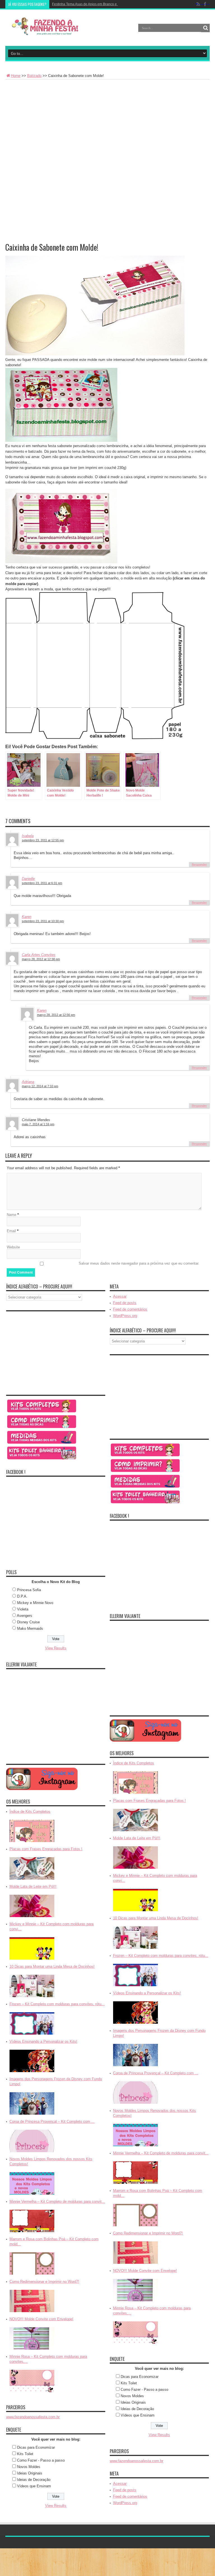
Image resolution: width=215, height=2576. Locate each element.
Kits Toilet (25, 2454)
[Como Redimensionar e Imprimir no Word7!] (32, 2313)
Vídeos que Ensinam (34, 2486)
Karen (27, 917)
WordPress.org (125, 1316)
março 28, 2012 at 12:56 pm (56, 1015)
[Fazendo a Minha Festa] (47, 32)
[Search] (205, 28)
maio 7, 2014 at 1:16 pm (38, 1124)
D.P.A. (22, 1596)
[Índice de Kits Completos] (32, 1843)
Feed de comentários (130, 1309)
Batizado (34, 76)
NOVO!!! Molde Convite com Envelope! (41, 2319)
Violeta (23, 1609)
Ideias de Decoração (34, 2480)
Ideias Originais (30, 2473)
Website (13, 1247)
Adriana (28, 1082)
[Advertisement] (107, 121)
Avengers (24, 1616)
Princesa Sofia (29, 1590)
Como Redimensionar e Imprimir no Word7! (44, 2282)
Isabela (28, 836)
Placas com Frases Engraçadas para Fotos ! (46, 1849)
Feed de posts (125, 1303)
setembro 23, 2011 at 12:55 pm (43, 840)
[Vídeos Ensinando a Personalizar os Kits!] (32, 2073)
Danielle (28, 879)
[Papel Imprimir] (42, 1428)
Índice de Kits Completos (30, 1811)
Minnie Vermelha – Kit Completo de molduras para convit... (57, 2202)
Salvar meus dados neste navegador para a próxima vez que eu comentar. (139, 1263)
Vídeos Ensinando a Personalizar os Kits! (43, 2041)
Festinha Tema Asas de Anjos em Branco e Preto (89, 4)
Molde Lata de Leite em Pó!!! (33, 1886)
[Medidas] (42, 1444)
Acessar (120, 1296)
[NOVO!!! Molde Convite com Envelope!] (32, 2350)
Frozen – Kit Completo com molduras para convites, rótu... (57, 2004)
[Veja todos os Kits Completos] (42, 1412)
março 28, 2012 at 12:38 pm (41, 959)
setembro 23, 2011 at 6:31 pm (42, 883)
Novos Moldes (29, 2467)
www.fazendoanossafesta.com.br (33, 2417)
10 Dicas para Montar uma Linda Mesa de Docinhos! (52, 1966)
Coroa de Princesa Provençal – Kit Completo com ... (52, 2121)
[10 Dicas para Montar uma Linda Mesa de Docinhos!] (32, 1998)
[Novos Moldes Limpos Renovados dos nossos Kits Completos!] (32, 2195)
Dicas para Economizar (36, 2447)
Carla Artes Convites (39, 955)
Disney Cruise (28, 1622)
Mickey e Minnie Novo (35, 1603)
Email (11, 1231)
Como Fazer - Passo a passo (41, 2460)
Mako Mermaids (30, 1629)
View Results (56, 1648)
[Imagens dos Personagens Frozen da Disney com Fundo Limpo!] (32, 2115)
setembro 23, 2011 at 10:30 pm (43, 921)
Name (11, 1215)
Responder (199, 865)
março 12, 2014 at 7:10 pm (40, 1086)
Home (16, 76)
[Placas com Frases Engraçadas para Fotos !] (32, 1880)
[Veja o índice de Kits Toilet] (42, 1459)
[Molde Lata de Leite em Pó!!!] (32, 1918)
